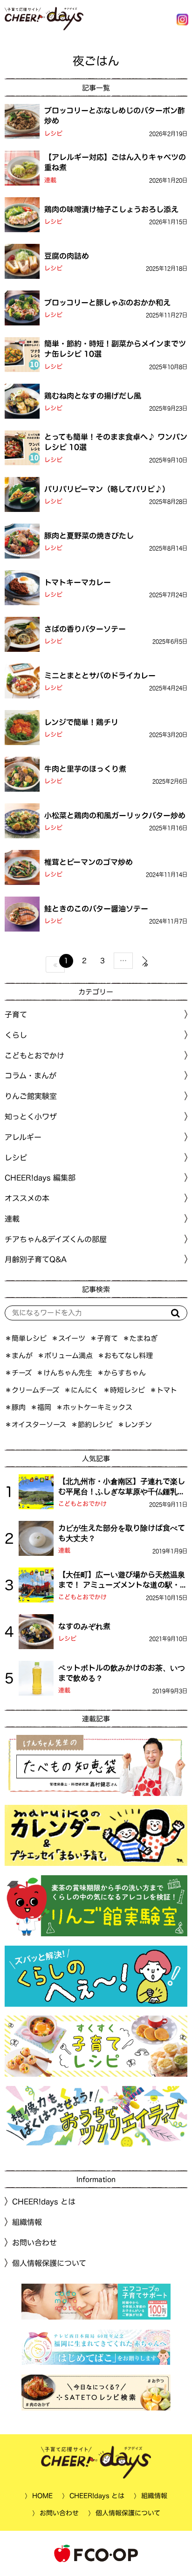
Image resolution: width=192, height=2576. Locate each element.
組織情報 (27, 2222)
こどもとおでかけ (82, 1504)
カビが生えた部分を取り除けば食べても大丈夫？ (122, 1533)
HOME (42, 2495)
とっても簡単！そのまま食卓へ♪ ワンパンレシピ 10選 (116, 442)
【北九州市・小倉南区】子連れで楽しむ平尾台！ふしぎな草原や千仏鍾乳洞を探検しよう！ (122, 1487)
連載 (50, 180)
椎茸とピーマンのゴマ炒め (89, 862)
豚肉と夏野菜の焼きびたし (89, 535)
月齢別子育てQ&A (36, 1259)
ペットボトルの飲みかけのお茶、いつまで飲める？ (122, 1673)
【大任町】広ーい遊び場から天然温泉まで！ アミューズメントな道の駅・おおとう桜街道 (123, 1581)
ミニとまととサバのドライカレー (100, 675)
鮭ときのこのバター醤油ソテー (96, 908)
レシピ (53, 134)
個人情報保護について (49, 2263)
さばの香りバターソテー (85, 628)
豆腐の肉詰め (67, 256)
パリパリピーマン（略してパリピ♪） (107, 489)
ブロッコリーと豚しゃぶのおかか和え (107, 302)
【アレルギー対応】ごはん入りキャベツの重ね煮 (115, 162)
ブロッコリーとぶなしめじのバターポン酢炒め (115, 116)
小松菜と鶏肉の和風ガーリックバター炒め (115, 815)
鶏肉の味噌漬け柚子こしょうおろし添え (111, 209)
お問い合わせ (34, 2243)
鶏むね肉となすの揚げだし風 (93, 395)
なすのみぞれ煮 (84, 1626)
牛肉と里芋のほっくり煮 (85, 768)
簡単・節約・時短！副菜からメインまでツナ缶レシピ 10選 (115, 349)
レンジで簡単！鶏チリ (81, 722)
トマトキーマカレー (78, 582)
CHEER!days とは (44, 2202)
